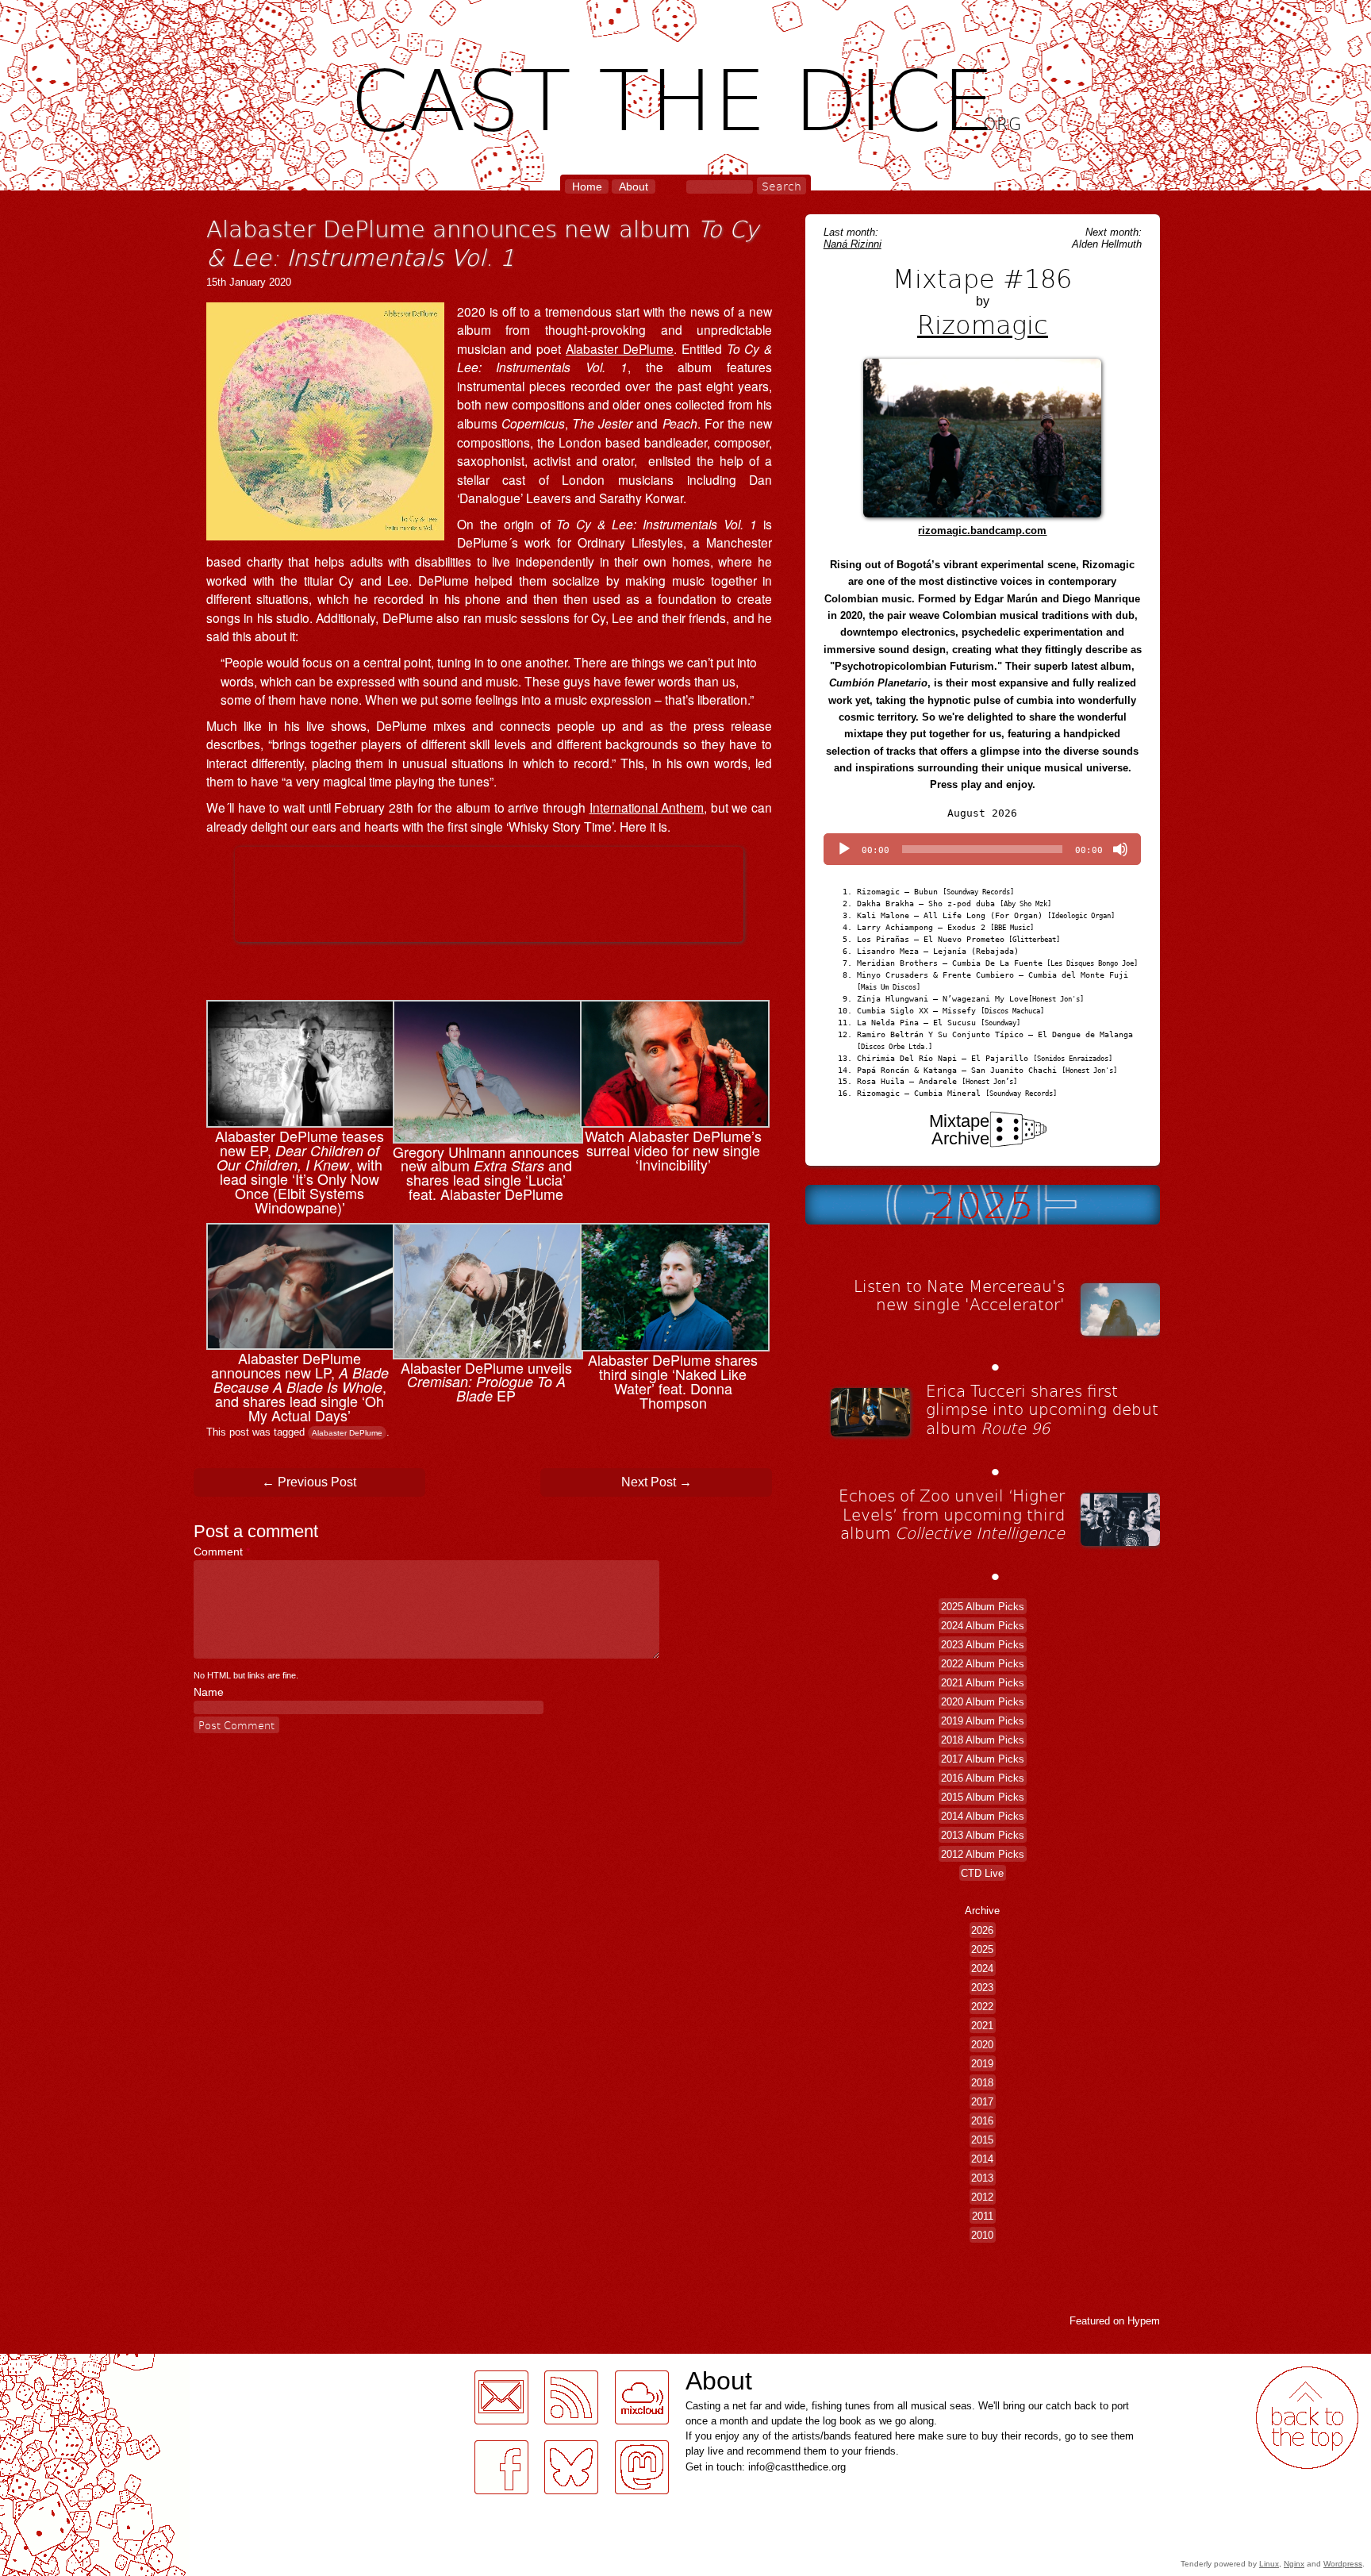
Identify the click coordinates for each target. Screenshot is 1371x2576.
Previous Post (309, 1482)
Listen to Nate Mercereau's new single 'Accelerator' (959, 1295)
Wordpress (1343, 2564)
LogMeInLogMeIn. (51, 2363)
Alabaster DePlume (620, 348)
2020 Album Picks (983, 1701)
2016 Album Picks (983, 1777)
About (634, 186)
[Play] (844, 849)
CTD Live (982, 1872)
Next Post (657, 1482)
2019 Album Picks (983, 1720)
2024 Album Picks (983, 1625)
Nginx (1294, 2564)
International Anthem (647, 807)
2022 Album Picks (983, 1663)
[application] (982, 849)
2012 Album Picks (983, 1853)
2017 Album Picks (983, 1758)
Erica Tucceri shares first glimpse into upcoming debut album (1042, 1409)
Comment (222, 1551)
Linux (1269, 2564)
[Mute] (1120, 849)
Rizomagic (983, 324)
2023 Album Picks (983, 1644)
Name (209, 1692)
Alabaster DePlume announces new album (482, 242)
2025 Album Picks (983, 1606)
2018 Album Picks (983, 1739)
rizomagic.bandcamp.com (982, 531)
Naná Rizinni (853, 244)
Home (587, 186)
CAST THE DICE (686, 96)
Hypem (1144, 2321)
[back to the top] (1307, 2418)
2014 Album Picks (983, 1815)
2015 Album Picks (983, 1796)
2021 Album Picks (983, 1682)
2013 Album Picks (983, 1834)
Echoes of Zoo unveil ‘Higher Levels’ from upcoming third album (952, 1514)
